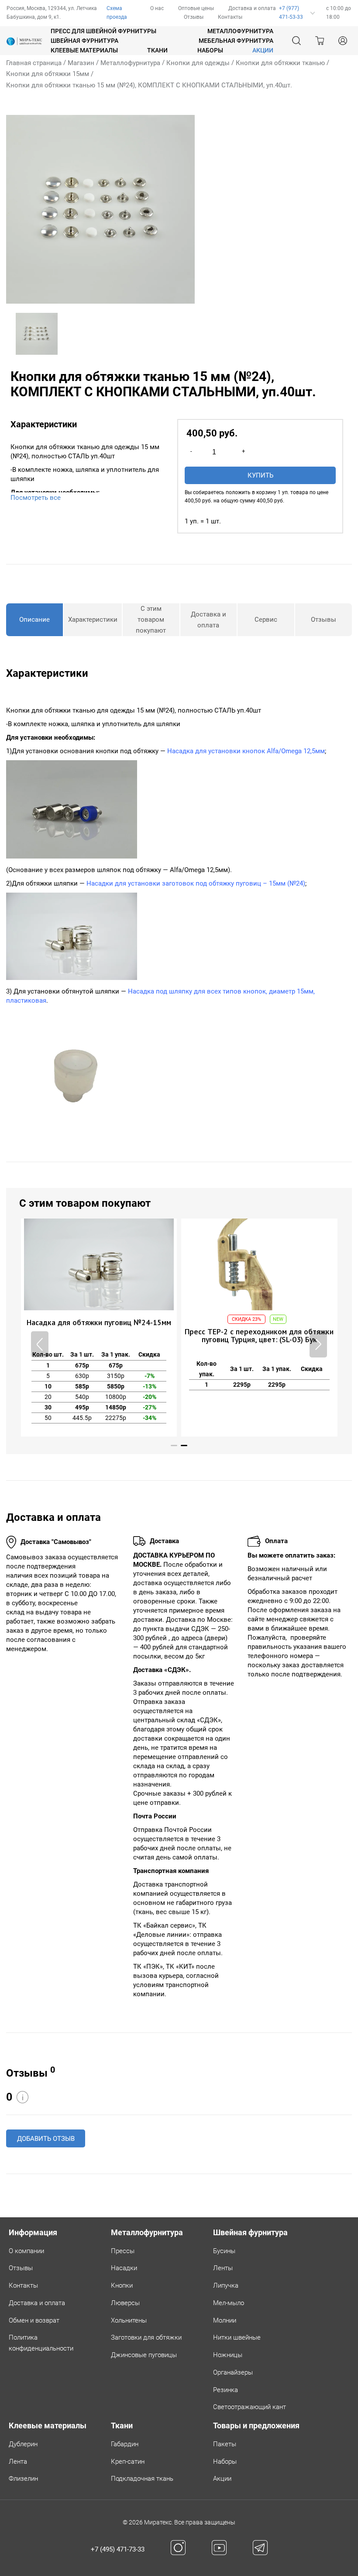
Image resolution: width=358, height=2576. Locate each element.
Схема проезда (117, 13)
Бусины (224, 2251)
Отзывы (194, 17)
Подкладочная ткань (142, 2479)
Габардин (125, 2444)
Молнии (225, 2320)
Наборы (210, 50)
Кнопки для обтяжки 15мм (48, 74)
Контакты (230, 17)
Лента (18, 2462)
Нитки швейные (237, 2337)
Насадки (124, 2268)
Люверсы (125, 2303)
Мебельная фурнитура (236, 41)
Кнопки (122, 2285)
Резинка (225, 2390)
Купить (260, 475)
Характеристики (93, 620)
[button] (318, 1344)
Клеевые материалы (84, 50)
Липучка (226, 2285)
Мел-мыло (229, 2303)
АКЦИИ (263, 50)
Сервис (266, 620)
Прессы (123, 2251)
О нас (157, 8)
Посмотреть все (36, 498)
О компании (26, 2251)
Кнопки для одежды (198, 63)
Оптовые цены (196, 8)
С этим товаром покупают (151, 620)
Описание (34, 620)
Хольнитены (129, 2320)
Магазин (81, 63)
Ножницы (228, 2355)
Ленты (223, 2268)
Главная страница (34, 63)
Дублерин (23, 2444)
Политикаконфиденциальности (41, 2343)
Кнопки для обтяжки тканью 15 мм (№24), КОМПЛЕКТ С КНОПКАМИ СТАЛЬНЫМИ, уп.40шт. (149, 85)
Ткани (157, 50)
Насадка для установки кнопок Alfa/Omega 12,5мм (246, 751)
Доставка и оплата (252, 8)
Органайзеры (233, 2372)
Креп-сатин (128, 2462)
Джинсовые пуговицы (144, 2355)
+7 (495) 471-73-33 (118, 2549)
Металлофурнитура (240, 31)
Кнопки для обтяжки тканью (280, 63)
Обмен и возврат (34, 2320)
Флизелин (23, 2479)
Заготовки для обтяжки (146, 2337)
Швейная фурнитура (84, 41)
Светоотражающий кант (250, 2407)
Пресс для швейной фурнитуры (103, 31)
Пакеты (225, 2444)
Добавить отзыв (46, 2139)
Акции (222, 2479)
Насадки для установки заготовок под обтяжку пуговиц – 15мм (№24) (196, 883)
